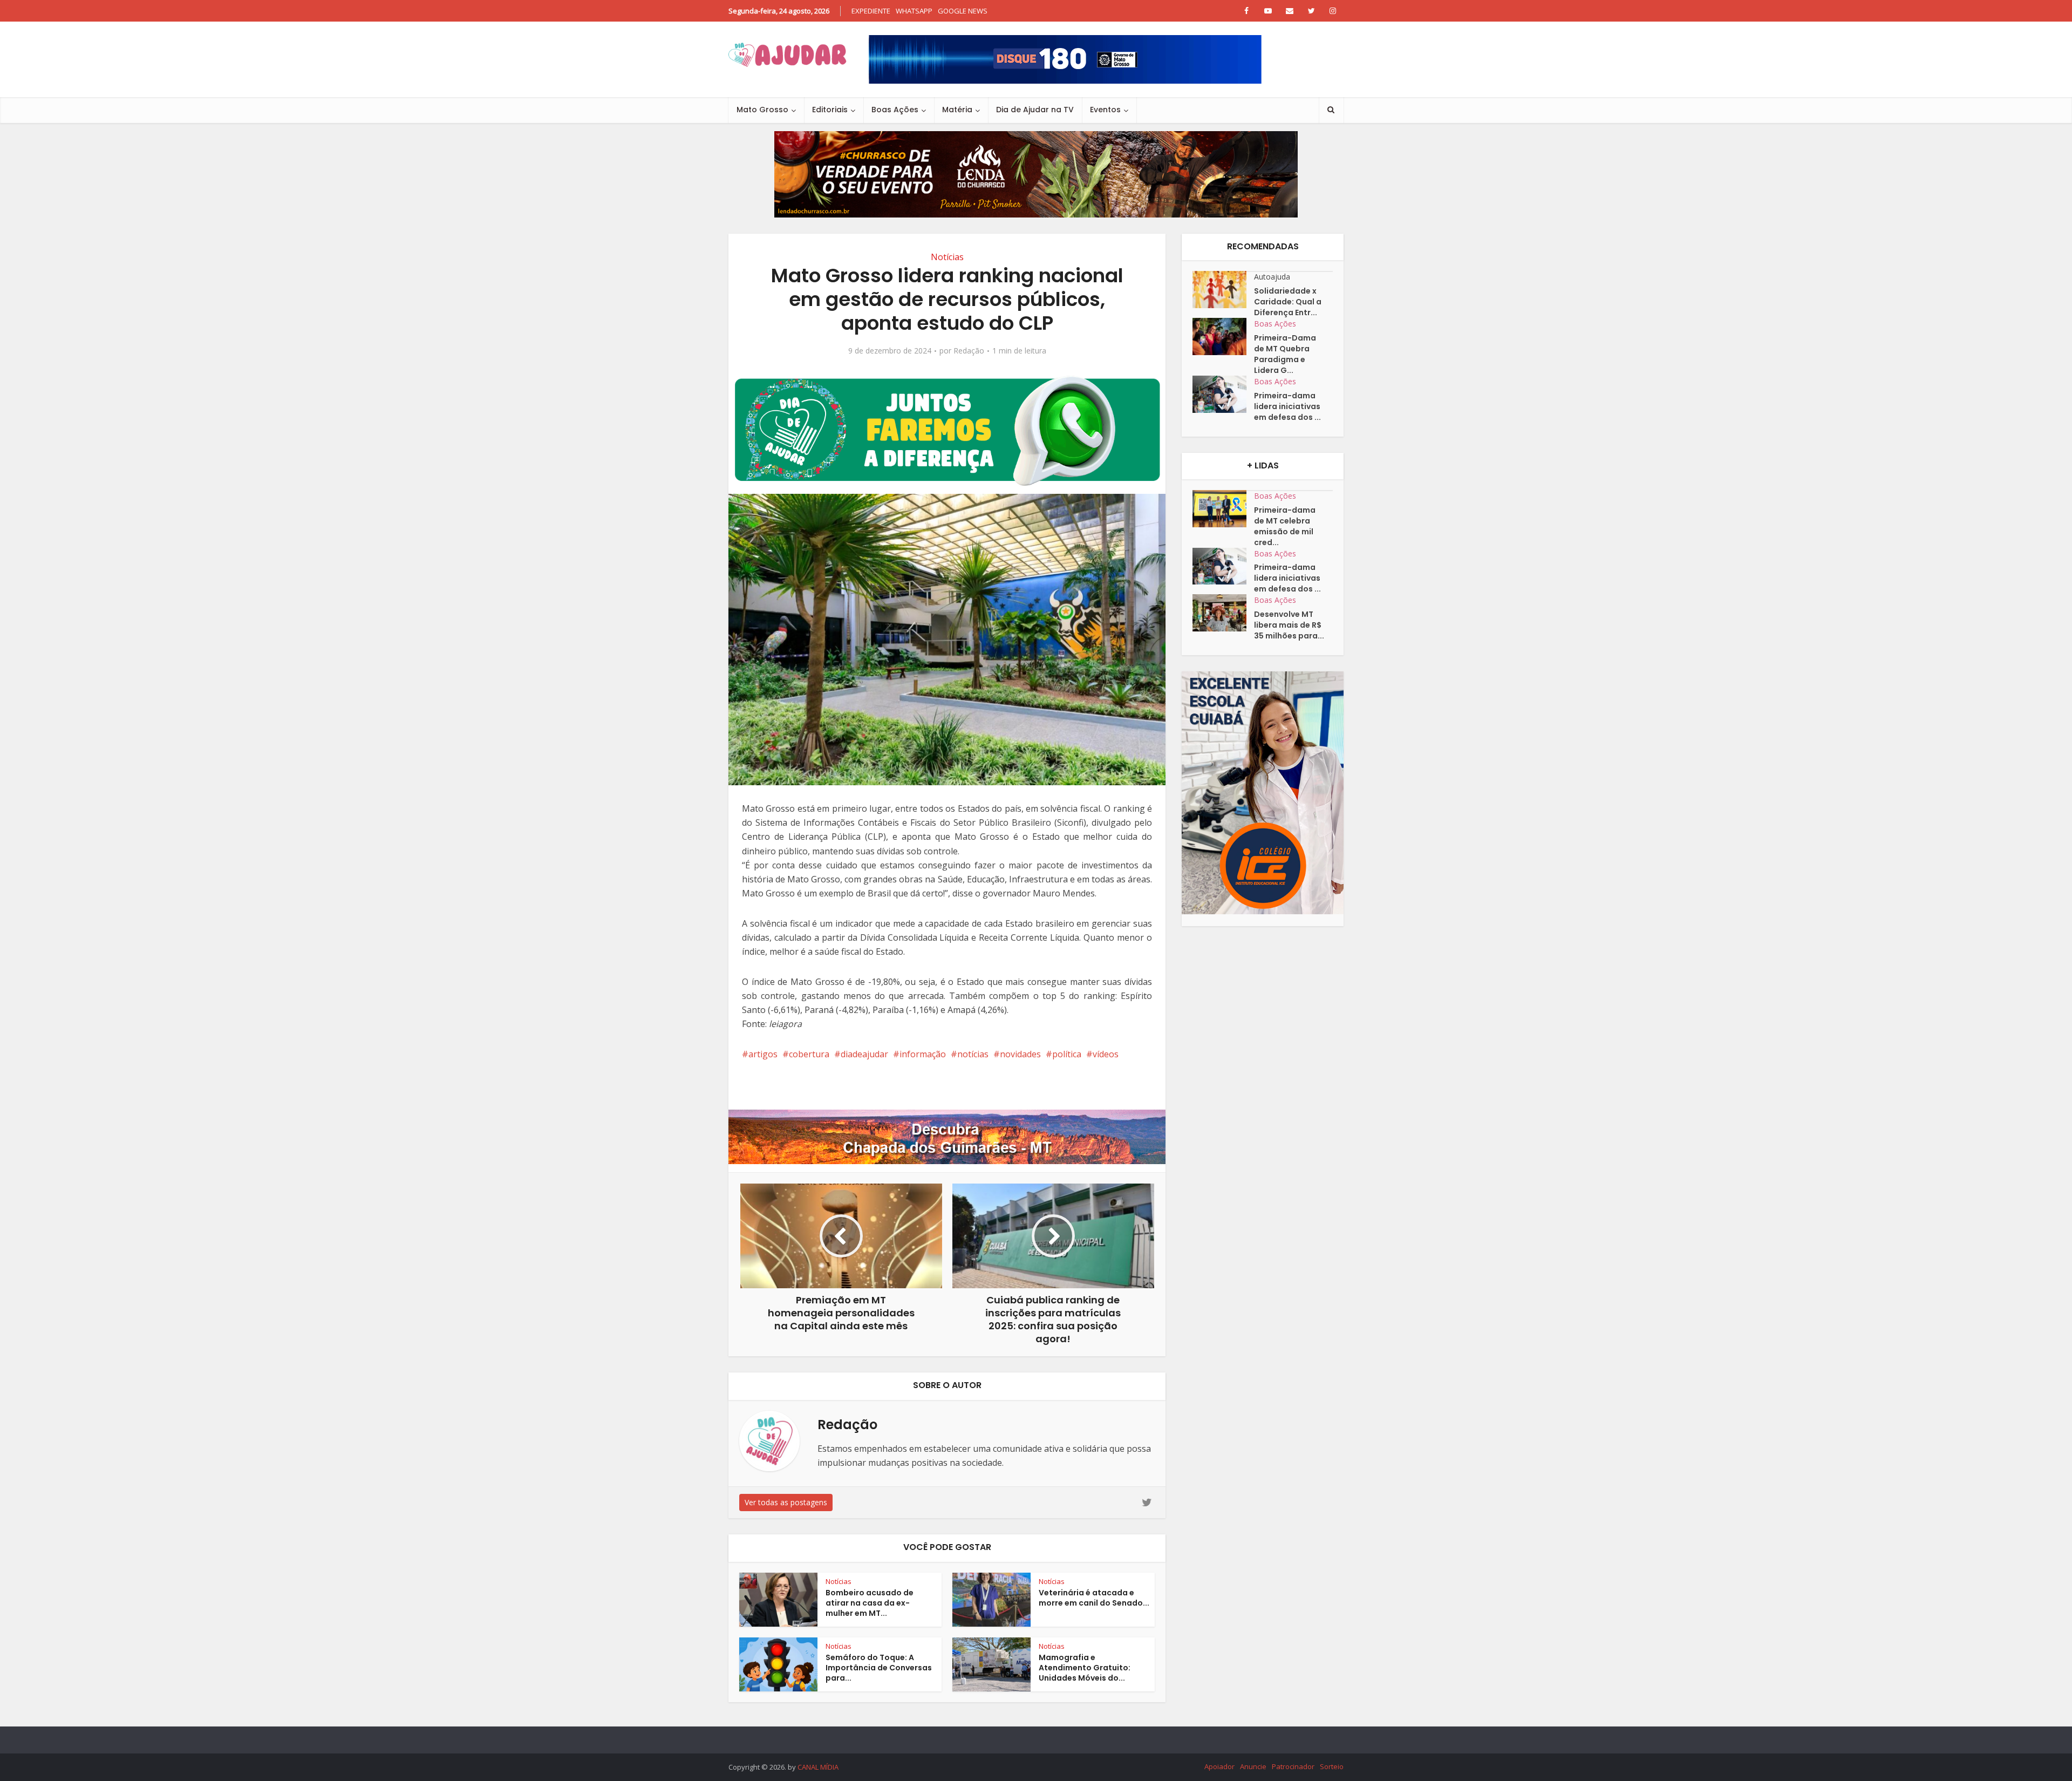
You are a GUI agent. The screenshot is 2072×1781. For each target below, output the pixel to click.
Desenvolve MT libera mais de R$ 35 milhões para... (1289, 625)
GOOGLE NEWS (963, 11)
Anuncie (1253, 1766)
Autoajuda (1272, 277)
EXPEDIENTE (871, 11)
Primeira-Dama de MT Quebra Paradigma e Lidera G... (1285, 354)
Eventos (1105, 110)
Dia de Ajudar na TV (1035, 110)
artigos (763, 1054)
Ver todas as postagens (786, 1502)
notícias (973, 1054)
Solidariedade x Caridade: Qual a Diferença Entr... (1288, 302)
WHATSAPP (914, 11)
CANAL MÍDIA (818, 1767)
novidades (1020, 1054)
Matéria (957, 110)
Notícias (947, 257)
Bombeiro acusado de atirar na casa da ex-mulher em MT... (870, 1603)
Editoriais (830, 110)
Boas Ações (895, 110)
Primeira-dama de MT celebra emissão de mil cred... (1285, 526)
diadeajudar (864, 1054)
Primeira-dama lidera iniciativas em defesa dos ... (1287, 406)
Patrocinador (1293, 1766)
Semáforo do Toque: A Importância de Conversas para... (879, 1668)
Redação (969, 351)
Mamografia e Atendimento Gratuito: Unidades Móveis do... (1085, 1668)
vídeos (1106, 1054)
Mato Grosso (762, 110)
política (1067, 1054)
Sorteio (1332, 1766)
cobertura (809, 1054)
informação (923, 1054)
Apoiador (1219, 1766)
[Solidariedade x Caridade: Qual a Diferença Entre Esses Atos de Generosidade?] (1223, 290)
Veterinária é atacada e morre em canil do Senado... (1094, 1598)
